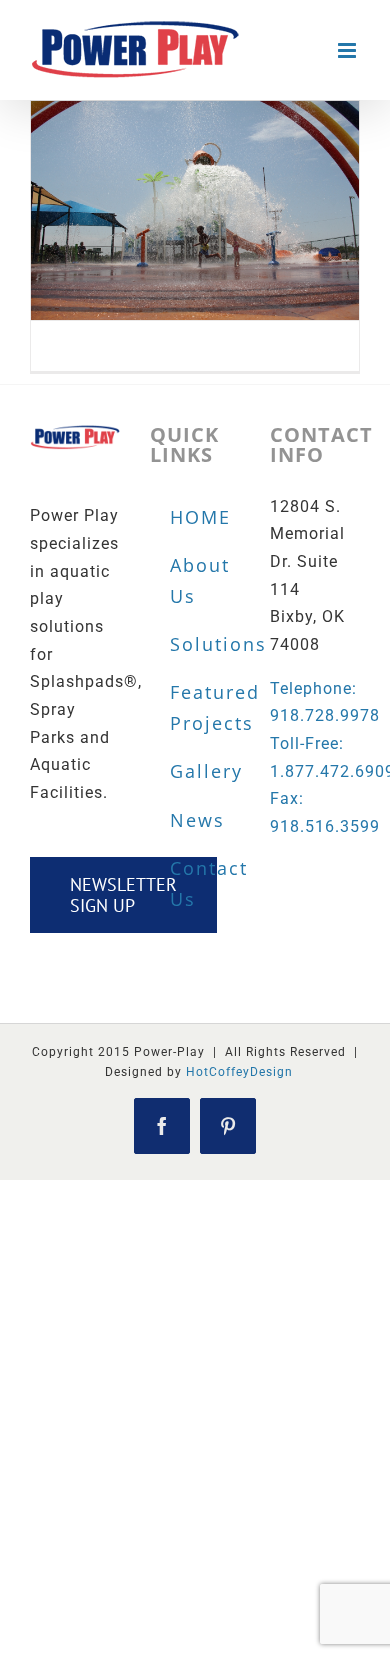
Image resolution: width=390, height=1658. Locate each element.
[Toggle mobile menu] (349, 50)
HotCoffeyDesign (239, 1072)
